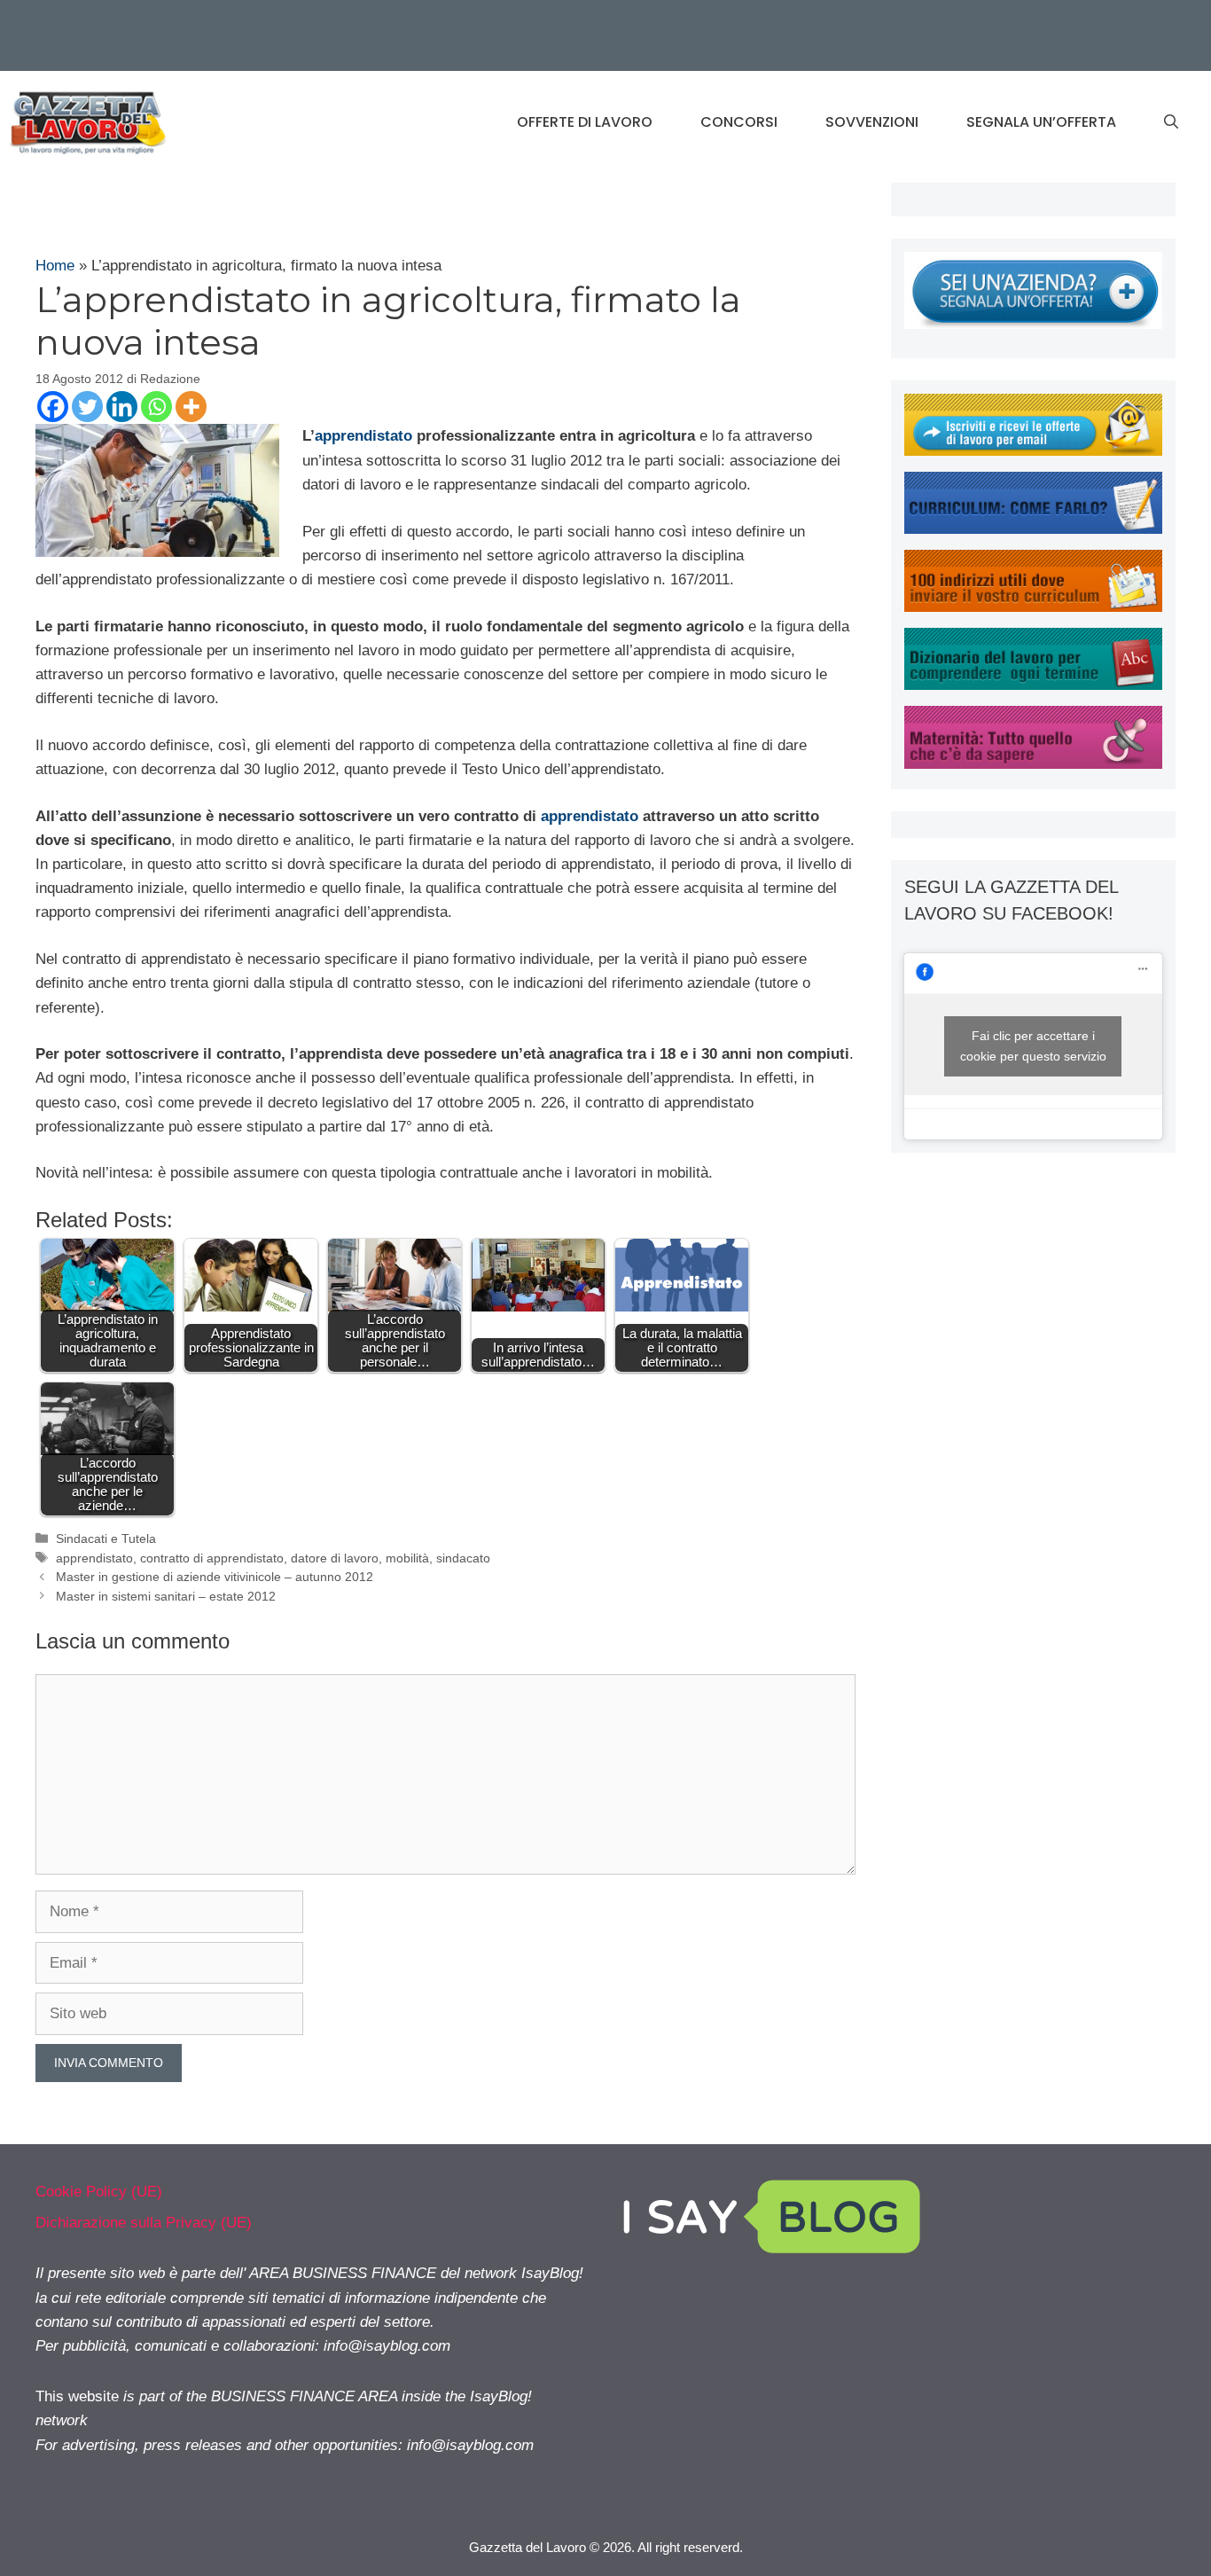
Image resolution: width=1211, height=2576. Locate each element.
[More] (191, 407)
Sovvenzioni (872, 122)
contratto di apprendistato (212, 1558)
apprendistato (363, 436)
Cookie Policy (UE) (99, 2192)
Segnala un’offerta (1041, 122)
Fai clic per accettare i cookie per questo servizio (1033, 1046)
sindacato (463, 1558)
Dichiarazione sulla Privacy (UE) (144, 2223)
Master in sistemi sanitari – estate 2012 (166, 1596)
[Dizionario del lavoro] (1033, 685)
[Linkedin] (122, 407)
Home (55, 266)
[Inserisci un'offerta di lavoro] (1033, 324)
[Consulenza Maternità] (1033, 764)
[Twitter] (87, 407)
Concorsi (739, 122)
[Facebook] (53, 407)
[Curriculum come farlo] (1033, 529)
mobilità (407, 1558)
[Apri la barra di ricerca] (1171, 122)
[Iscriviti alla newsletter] (1033, 451)
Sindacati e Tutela (106, 1539)
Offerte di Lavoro (585, 122)
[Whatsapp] (156, 407)
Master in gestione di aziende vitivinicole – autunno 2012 (215, 1577)
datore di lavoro (335, 1558)
